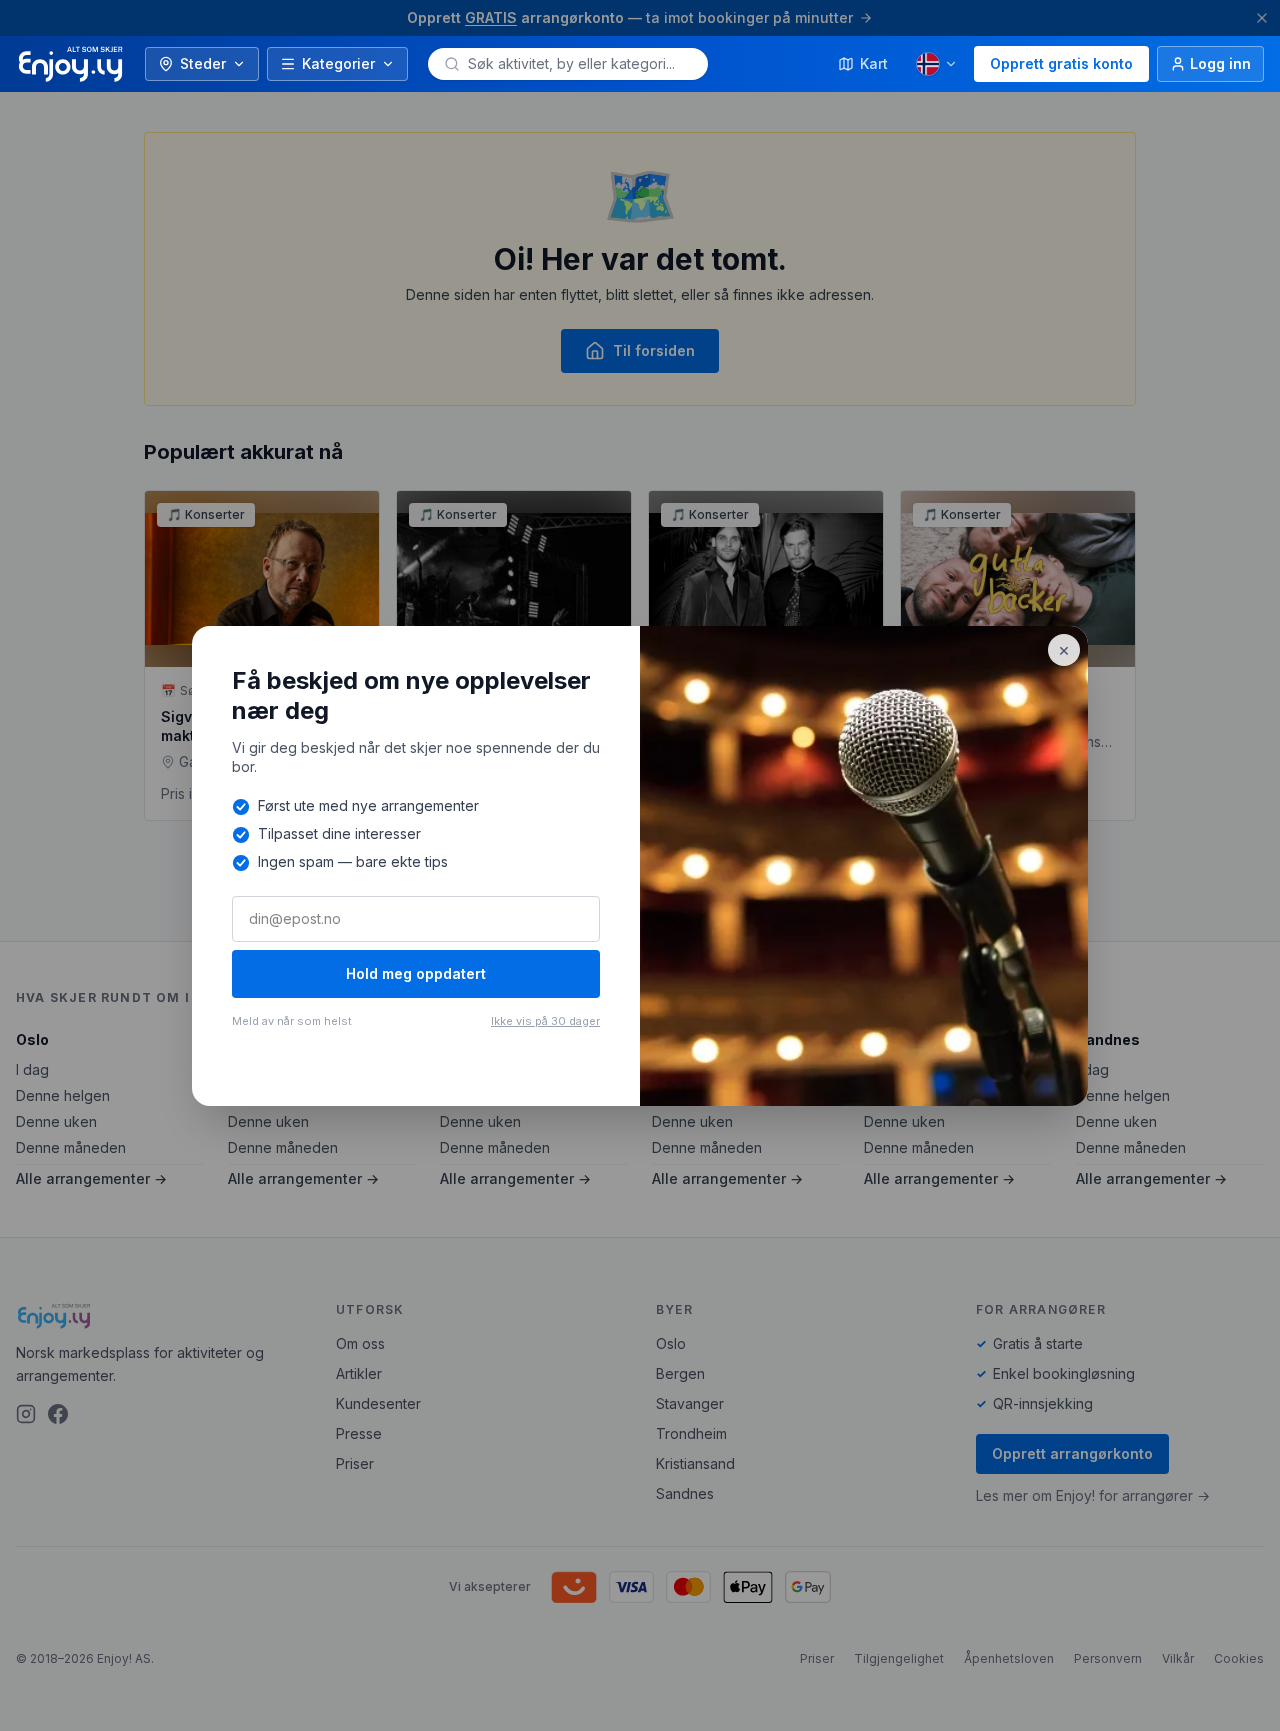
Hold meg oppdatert (416, 973)
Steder (203, 63)
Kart (874, 63)
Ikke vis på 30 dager (545, 1021)
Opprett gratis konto (1061, 63)
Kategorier (338, 63)
